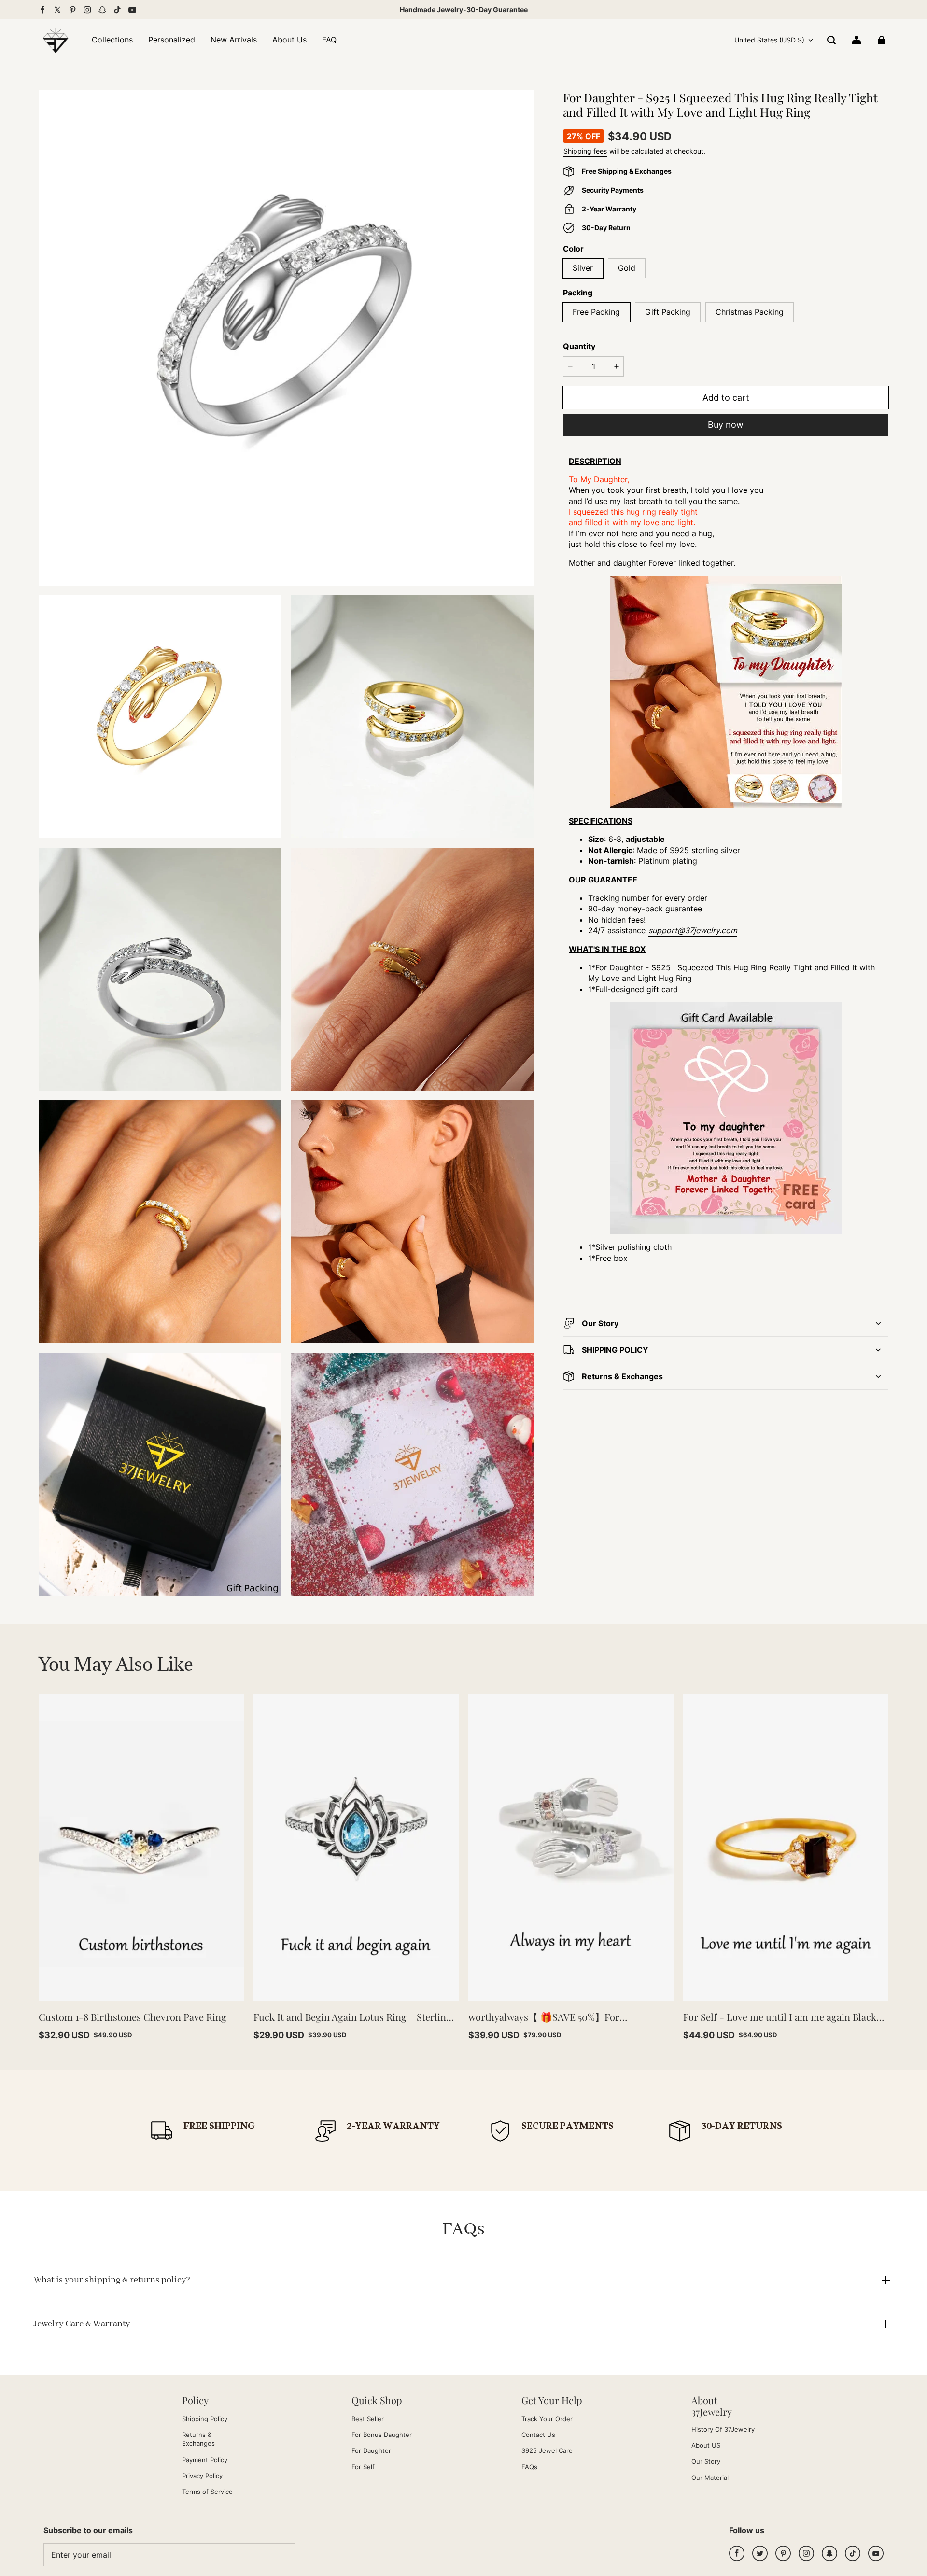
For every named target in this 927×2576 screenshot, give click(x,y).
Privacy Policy (202, 2476)
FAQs (529, 2467)
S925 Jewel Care (547, 2450)
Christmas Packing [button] (750, 312)
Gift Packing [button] (668, 312)
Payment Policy (205, 2460)
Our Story (706, 2461)
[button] (831, 40)
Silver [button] (583, 268)
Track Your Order (547, 2419)
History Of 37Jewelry (723, 2429)
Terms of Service (207, 2492)
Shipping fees (585, 151)
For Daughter (371, 2450)
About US (706, 2445)
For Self (363, 2467)
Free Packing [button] (596, 312)
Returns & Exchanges (198, 2439)
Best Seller (368, 2419)
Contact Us (538, 2435)
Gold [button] (627, 268)
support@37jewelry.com (693, 930)
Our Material (710, 2478)
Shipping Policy (205, 2419)
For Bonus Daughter (382, 2435)
